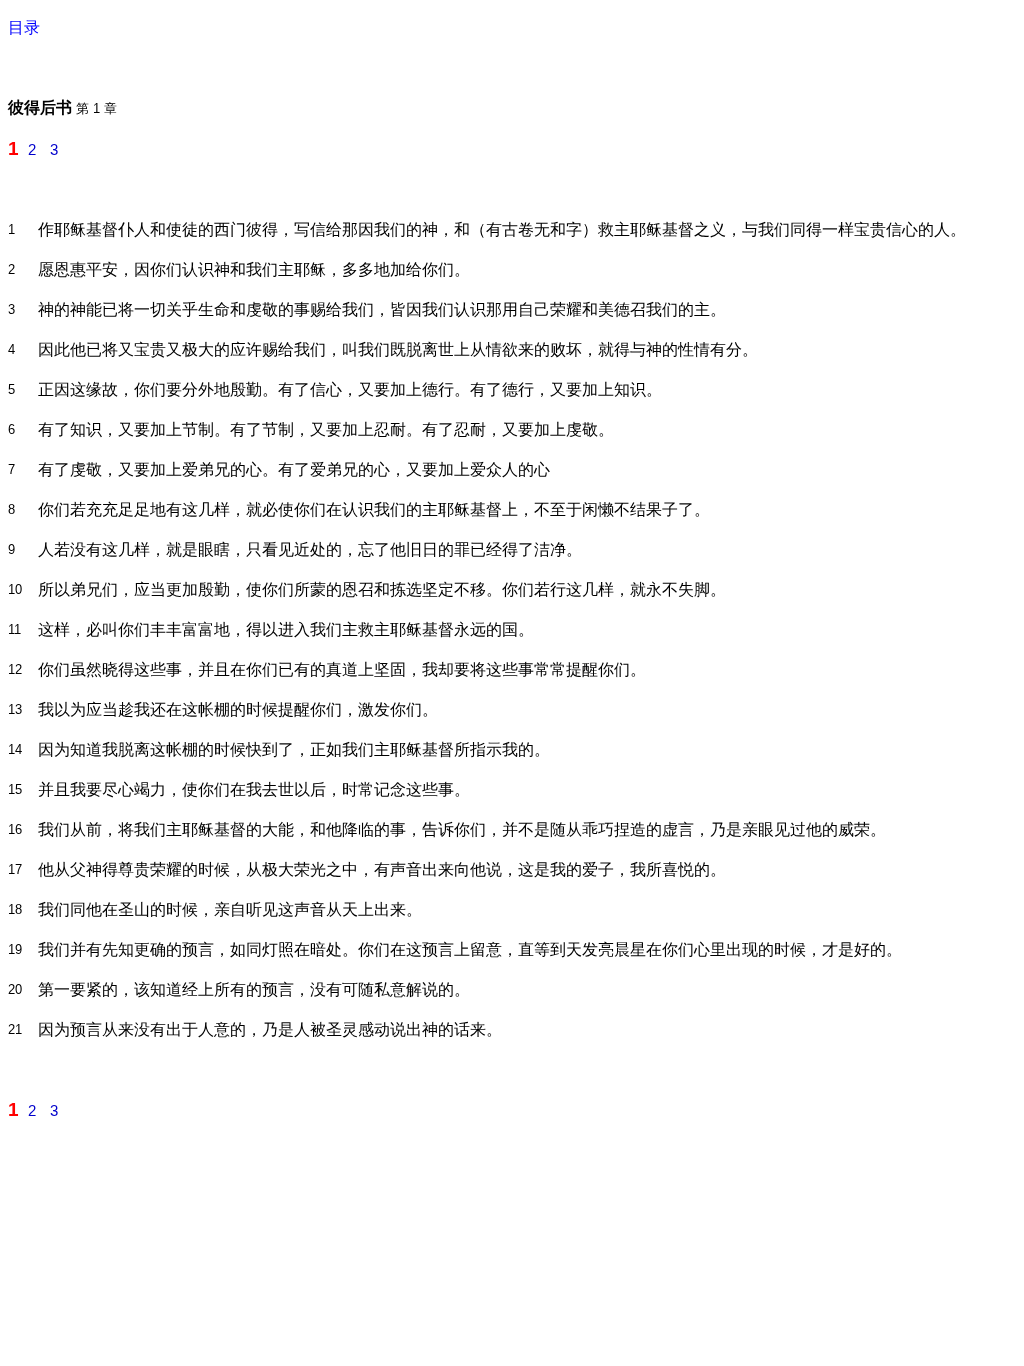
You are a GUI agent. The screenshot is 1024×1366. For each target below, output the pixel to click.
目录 (24, 27)
